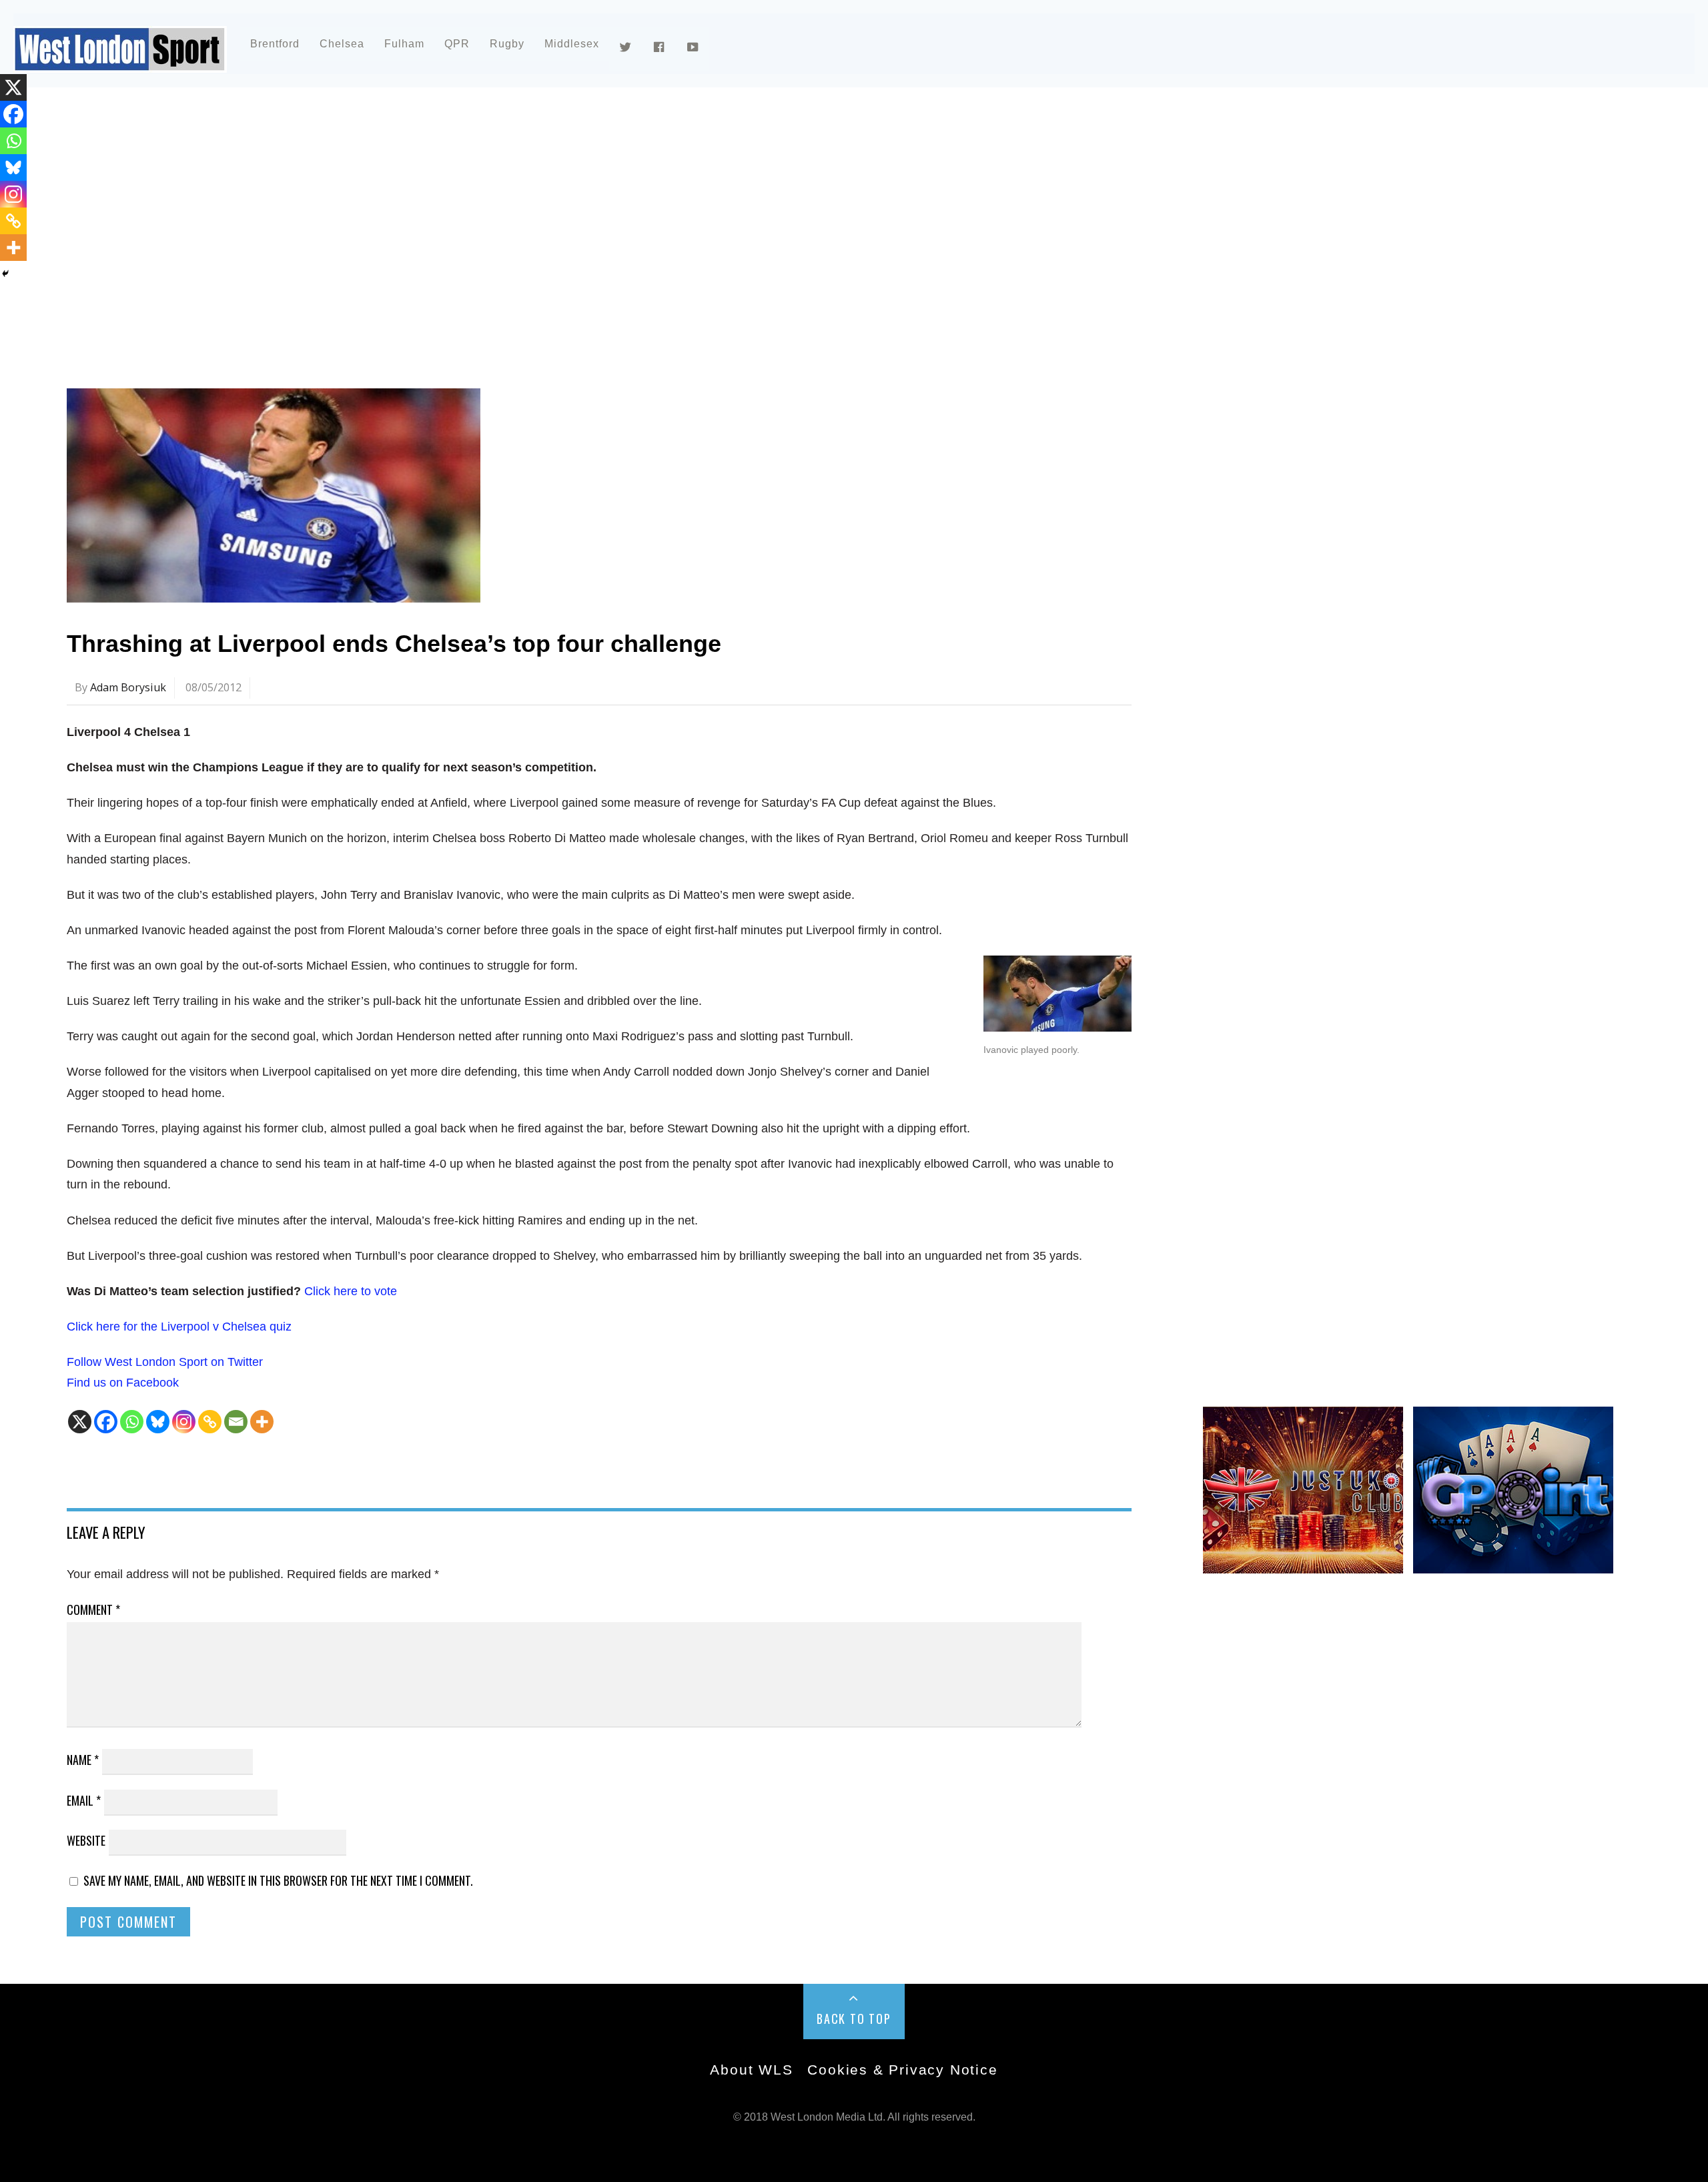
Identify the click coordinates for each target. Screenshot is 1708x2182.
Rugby (507, 44)
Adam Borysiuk (128, 687)
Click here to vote (351, 1291)
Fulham (404, 44)
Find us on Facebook (123, 1383)
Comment (93, 1609)
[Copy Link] (210, 1422)
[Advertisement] (467, 216)
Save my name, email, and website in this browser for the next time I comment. (278, 1880)
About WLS (751, 2070)
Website (86, 1840)
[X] (80, 1422)
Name (83, 1760)
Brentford (275, 44)
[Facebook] (106, 1422)
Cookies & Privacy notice (902, 2070)
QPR (457, 44)
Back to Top (854, 2019)
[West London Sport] (120, 62)
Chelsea (342, 44)
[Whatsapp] (132, 1422)
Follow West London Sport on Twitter (165, 1362)
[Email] (236, 1422)
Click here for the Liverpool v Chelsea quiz (179, 1327)
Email (84, 1800)
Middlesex (572, 44)
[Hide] (5, 274)
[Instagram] (184, 1422)
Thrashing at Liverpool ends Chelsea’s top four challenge (394, 644)
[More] (262, 1422)
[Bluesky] (158, 1422)
